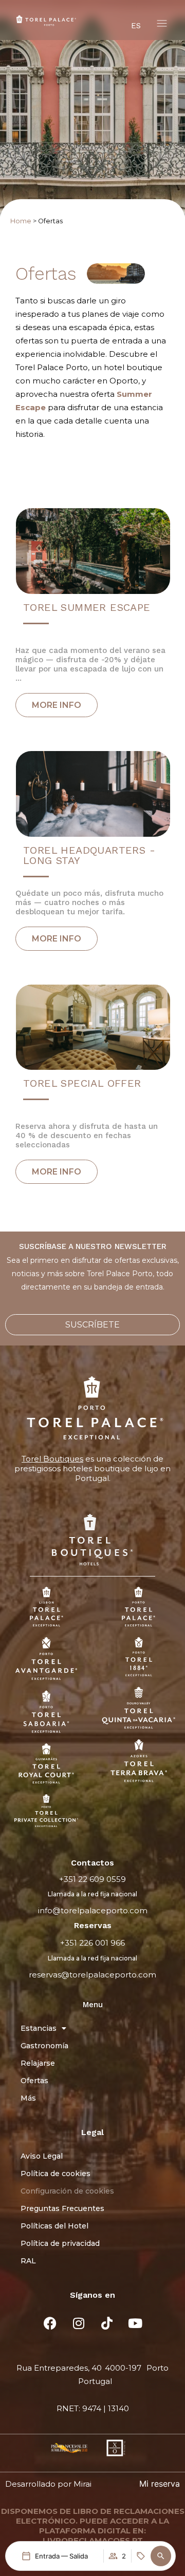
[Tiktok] (107, 2323)
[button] (161, 2556)
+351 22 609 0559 (92, 1879)
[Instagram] (79, 2323)
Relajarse (38, 2063)
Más (28, 2098)
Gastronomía (44, 2046)
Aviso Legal (42, 2156)
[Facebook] (50, 2323)
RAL (28, 2261)
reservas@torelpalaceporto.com (92, 1975)
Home (21, 221)
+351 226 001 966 (92, 1943)
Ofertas (34, 2081)
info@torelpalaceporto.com (93, 1910)
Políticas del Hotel (54, 2226)
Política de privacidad (60, 2243)
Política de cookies (55, 2174)
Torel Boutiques (52, 1459)
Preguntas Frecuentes (62, 2208)
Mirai (82, 2484)
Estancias (39, 2028)
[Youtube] (135, 2323)
